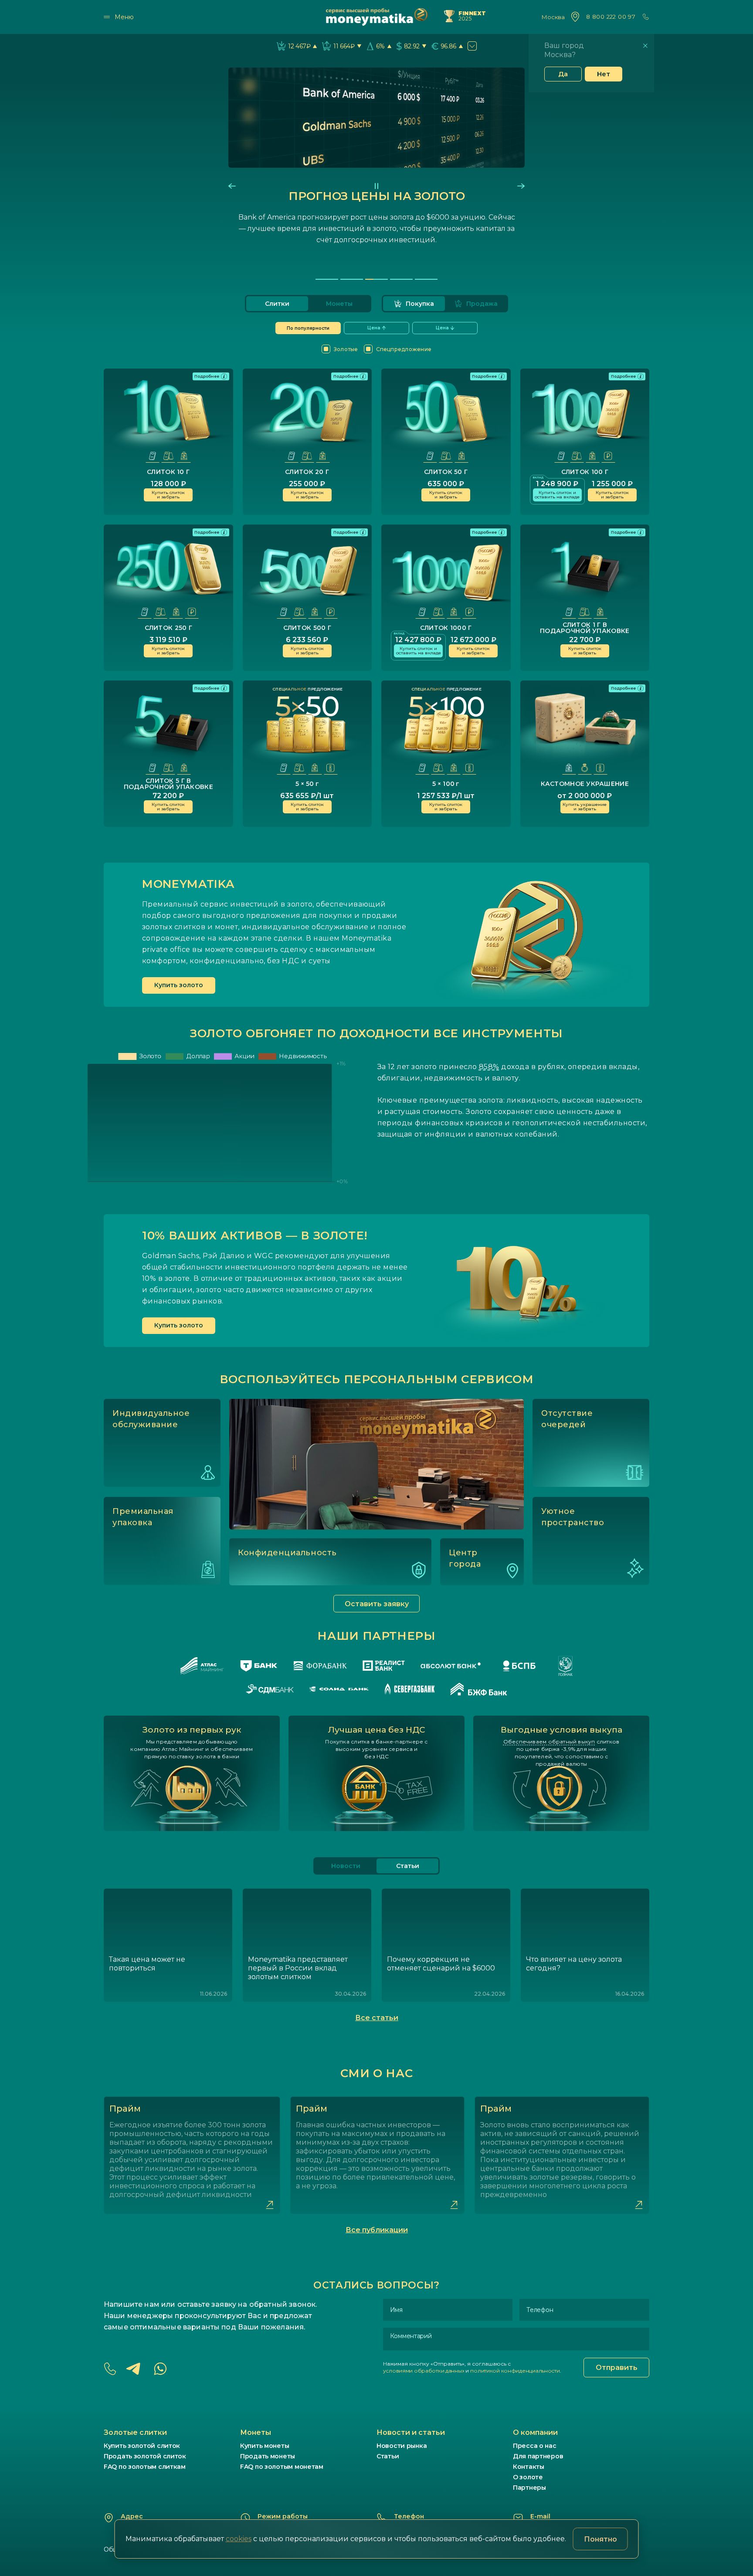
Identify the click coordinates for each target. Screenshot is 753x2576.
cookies (239, 2539)
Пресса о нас (535, 2446)
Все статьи (377, 2018)
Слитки (277, 304)
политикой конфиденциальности (515, 2371)
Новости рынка (402, 2446)
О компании (535, 2432)
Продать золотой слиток (145, 2456)
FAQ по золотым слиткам (145, 2467)
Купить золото (179, 985)
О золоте (528, 2477)
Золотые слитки (135, 2432)
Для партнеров (538, 2456)
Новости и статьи (411, 2432)
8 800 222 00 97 (611, 17)
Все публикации (377, 2230)
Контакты (529, 2467)
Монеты (339, 304)
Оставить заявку (377, 1604)
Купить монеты (265, 2446)
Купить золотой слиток (142, 2446)
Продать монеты (268, 2456)
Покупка (420, 304)
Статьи (388, 2456)
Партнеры (529, 2488)
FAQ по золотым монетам (282, 2467)
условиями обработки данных (424, 2371)
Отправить (617, 2368)
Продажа (482, 304)
